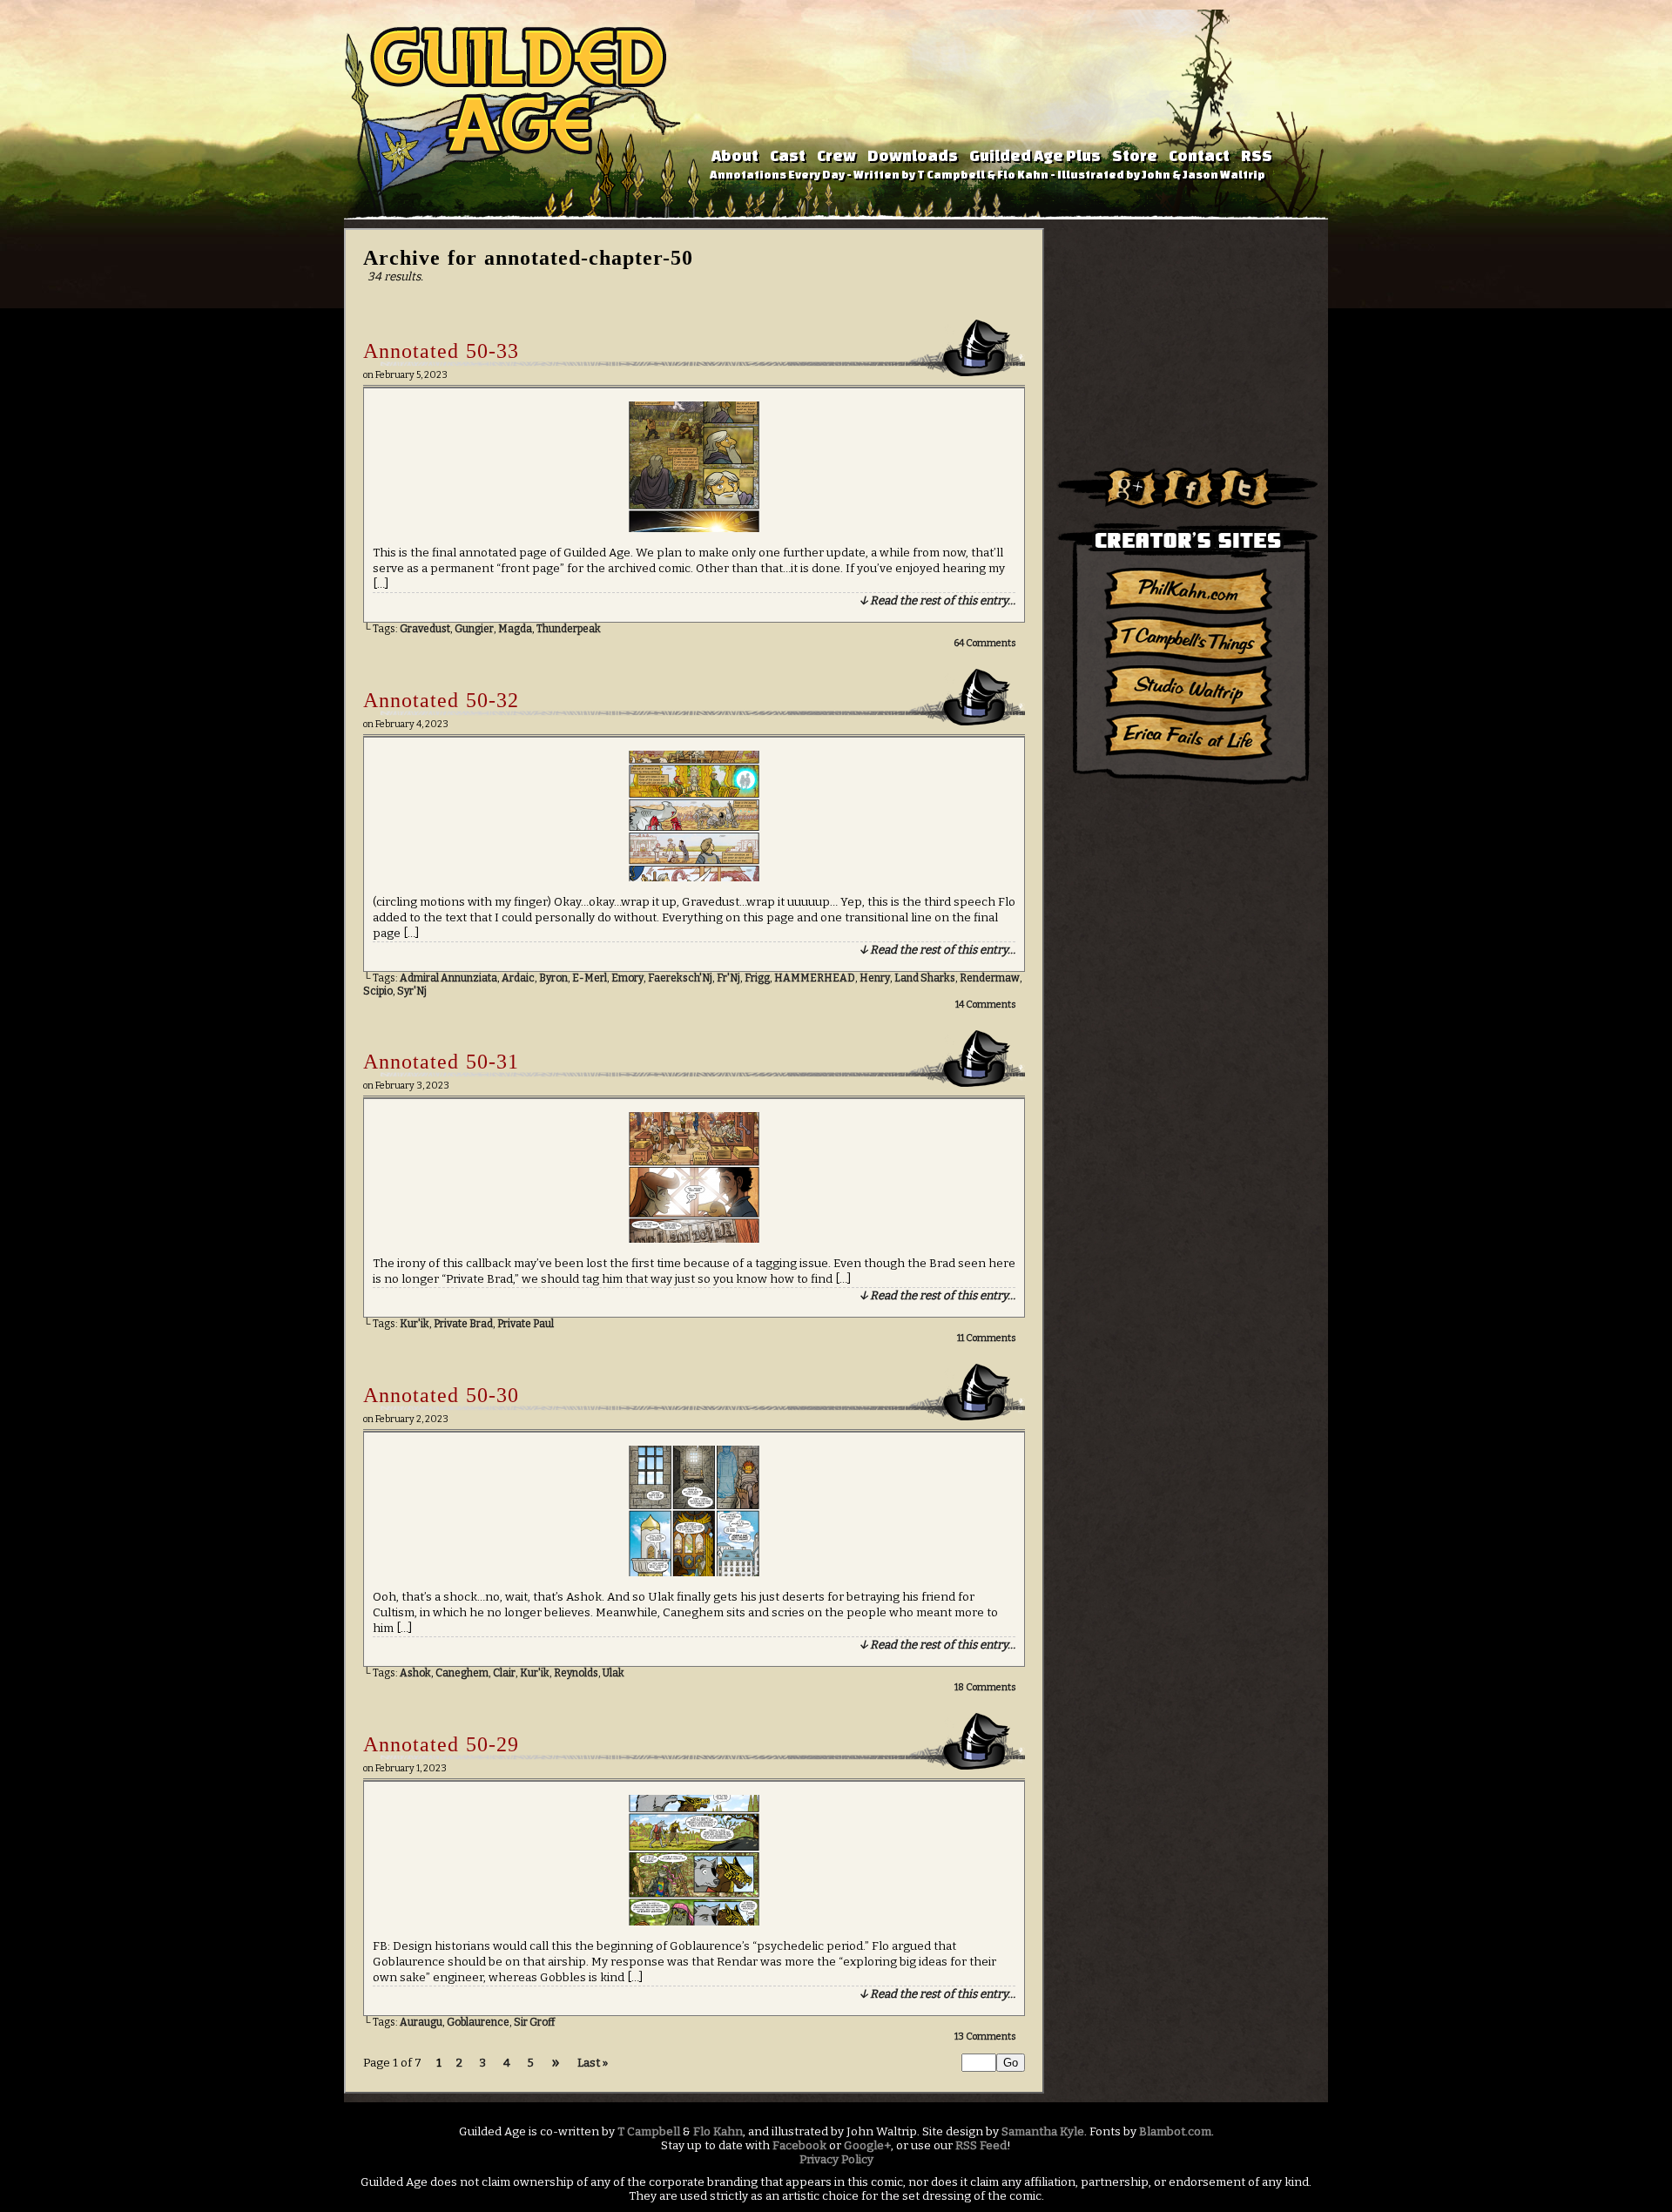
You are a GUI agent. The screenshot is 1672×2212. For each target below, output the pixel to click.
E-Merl (590, 978)
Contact (1199, 155)
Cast (788, 155)
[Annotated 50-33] (694, 529)
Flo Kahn (718, 2132)
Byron (553, 978)
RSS (1257, 155)
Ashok (415, 1673)
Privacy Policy (836, 2160)
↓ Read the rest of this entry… (937, 601)
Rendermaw (990, 978)
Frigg (757, 978)
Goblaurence (478, 2022)
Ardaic (518, 978)
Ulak (614, 1673)
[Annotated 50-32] (694, 878)
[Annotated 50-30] (694, 1573)
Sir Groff (534, 2022)
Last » (593, 2063)
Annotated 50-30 (441, 1395)
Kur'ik (415, 1324)
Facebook (799, 2146)
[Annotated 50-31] (694, 1239)
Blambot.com (1175, 2132)
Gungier (474, 629)
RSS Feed (981, 2146)
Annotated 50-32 (441, 700)
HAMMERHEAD (815, 978)
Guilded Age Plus (1035, 155)
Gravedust (425, 629)
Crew (836, 155)
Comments (985, 643)
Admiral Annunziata (448, 978)
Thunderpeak (569, 629)
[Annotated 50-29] (694, 1922)
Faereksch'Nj (680, 978)
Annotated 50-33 (441, 351)
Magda (515, 629)
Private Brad (463, 1324)
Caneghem (462, 1673)
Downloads (913, 155)
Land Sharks (925, 978)
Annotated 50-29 (441, 1744)
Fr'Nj (728, 978)
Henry (875, 978)
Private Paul (526, 1324)
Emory (627, 978)
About (735, 155)
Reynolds (576, 1673)
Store (1135, 155)
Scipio (378, 991)
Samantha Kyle (1043, 2132)
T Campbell (649, 2132)
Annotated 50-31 (441, 1062)
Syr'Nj (412, 991)
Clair (504, 1673)
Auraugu (421, 2022)
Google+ (867, 2146)
